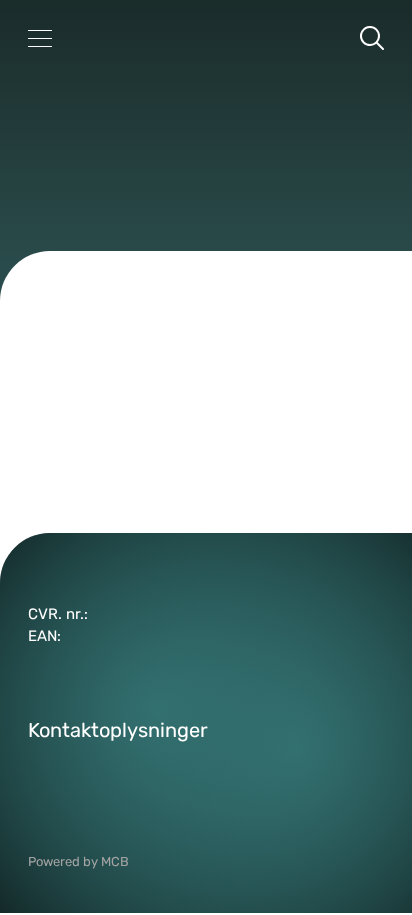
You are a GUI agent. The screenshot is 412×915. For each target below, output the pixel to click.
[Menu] (40, 38)
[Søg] (372, 38)
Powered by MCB (78, 861)
